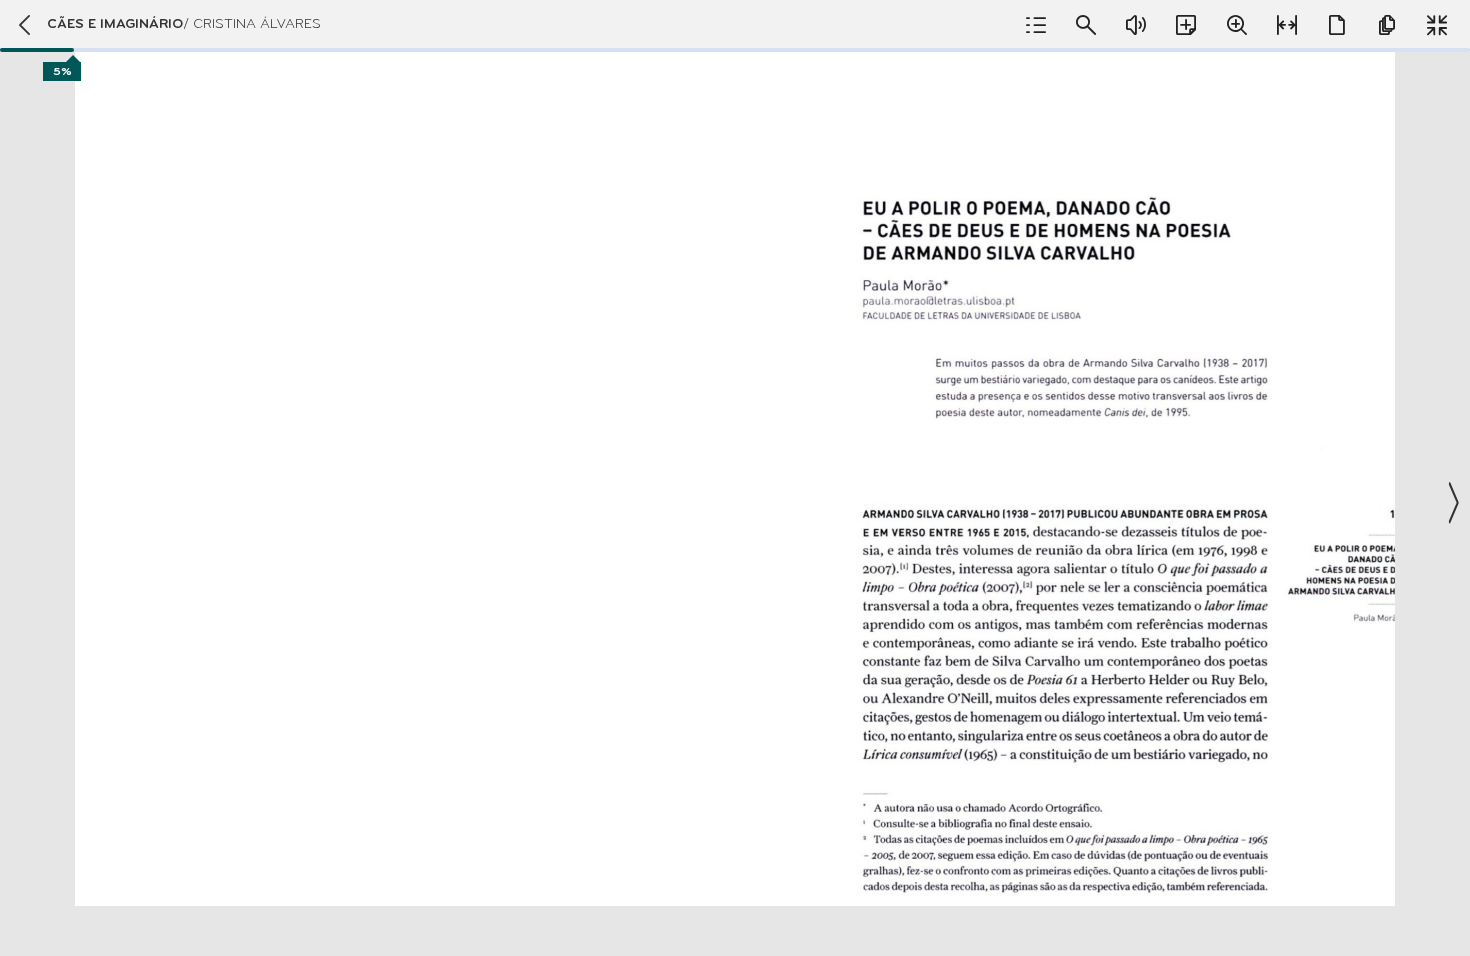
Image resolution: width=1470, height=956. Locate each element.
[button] (735, 478)
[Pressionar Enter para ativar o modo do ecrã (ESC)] (1437, 25)
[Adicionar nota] (1186, 25)
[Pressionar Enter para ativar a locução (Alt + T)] (1136, 25)
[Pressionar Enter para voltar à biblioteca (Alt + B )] (23, 25)
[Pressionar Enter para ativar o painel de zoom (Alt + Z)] (1237, 25)
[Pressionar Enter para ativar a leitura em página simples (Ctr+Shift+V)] (1337, 25)
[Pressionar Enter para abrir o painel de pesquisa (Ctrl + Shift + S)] (1086, 25)
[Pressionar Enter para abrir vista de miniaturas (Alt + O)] (1387, 25)
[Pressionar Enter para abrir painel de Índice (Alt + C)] (1036, 25)
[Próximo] (1452, 503)
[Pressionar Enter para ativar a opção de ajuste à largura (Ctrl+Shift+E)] (1287, 25)
